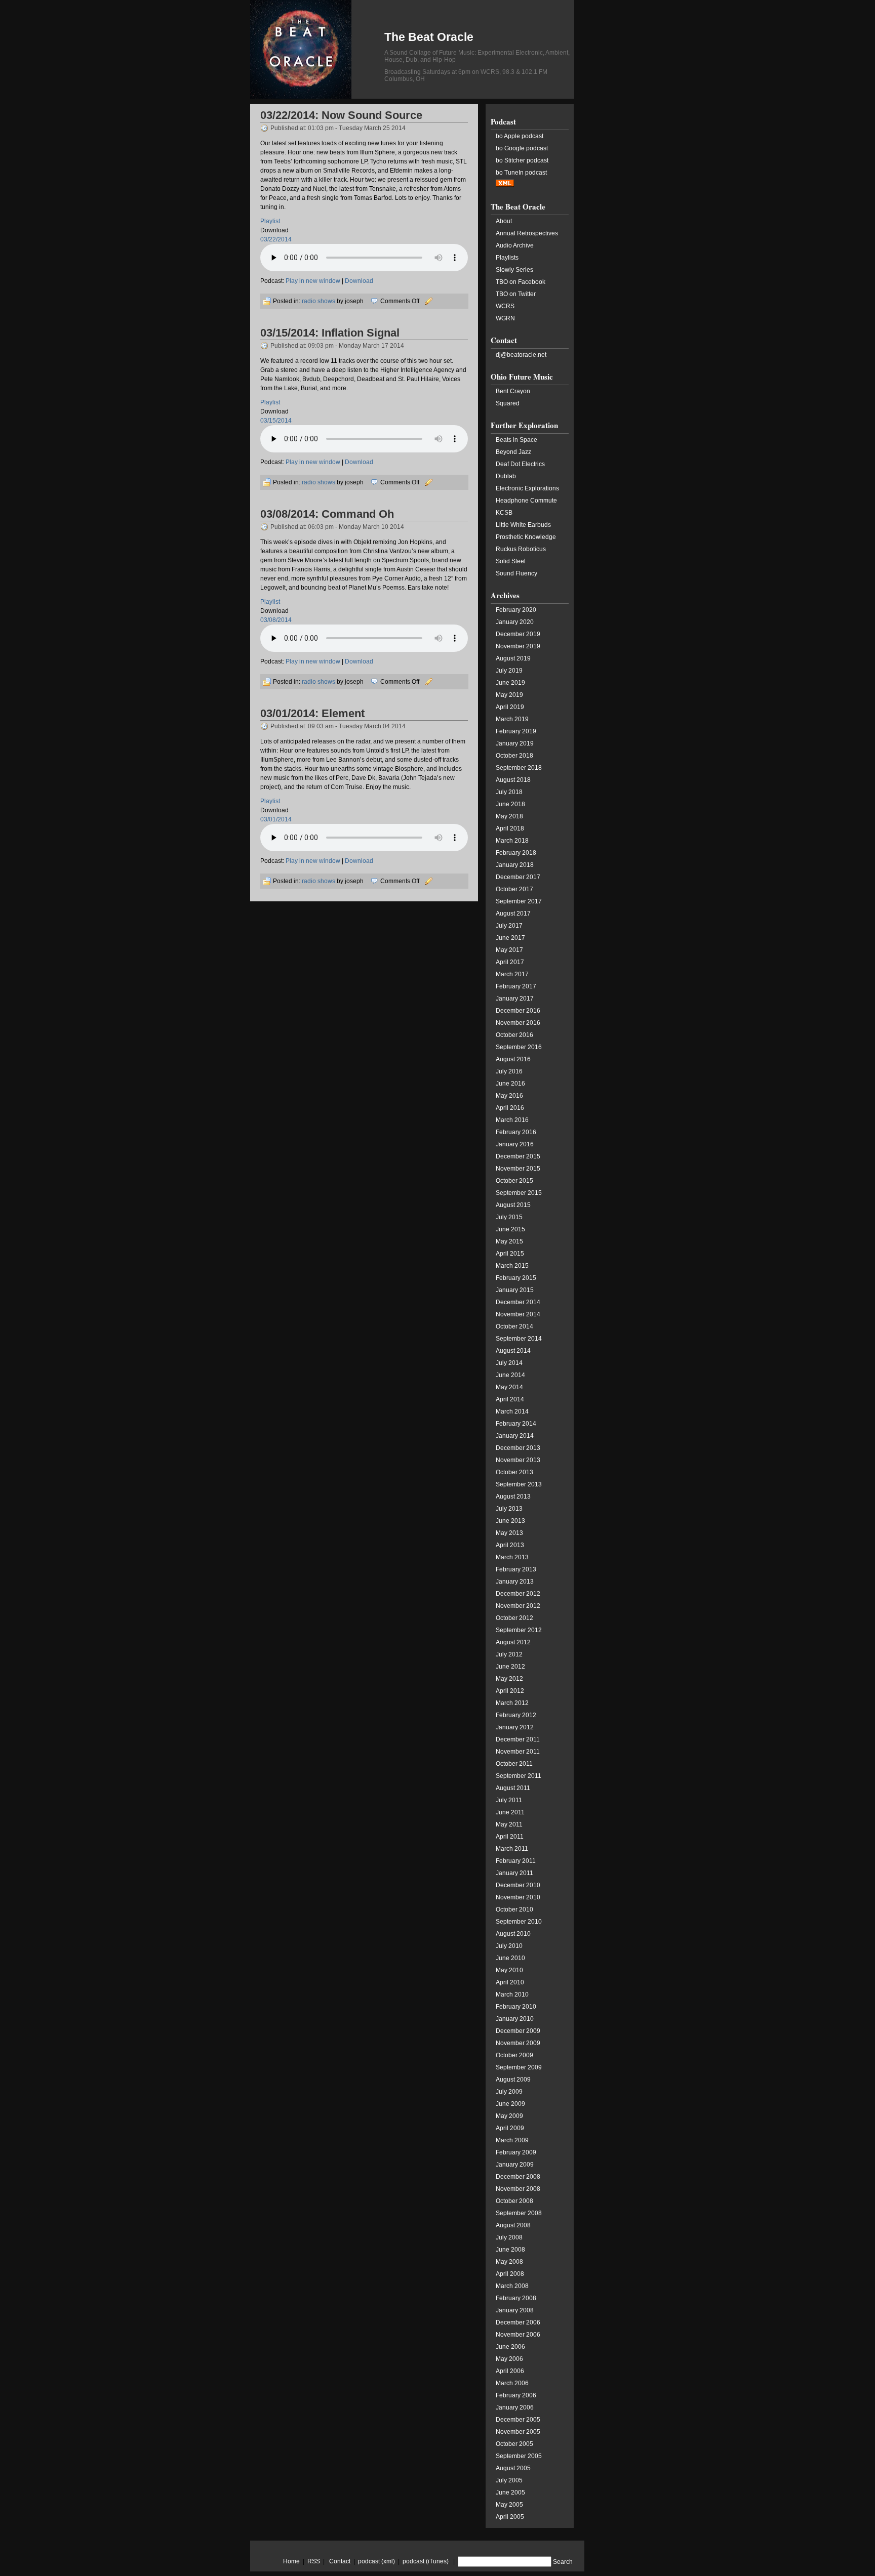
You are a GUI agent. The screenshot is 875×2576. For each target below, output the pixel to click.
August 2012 (513, 1642)
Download (359, 281)
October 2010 (514, 1909)
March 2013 (512, 1557)
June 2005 (510, 2492)
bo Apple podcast (520, 136)
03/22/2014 (276, 239)
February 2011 (516, 1861)
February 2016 (516, 1132)
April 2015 (510, 1254)
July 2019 (509, 671)
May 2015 (509, 1241)
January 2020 (515, 622)
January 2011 (514, 1873)
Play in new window (313, 281)
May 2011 (509, 1824)
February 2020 (516, 610)
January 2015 (515, 1290)
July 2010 (509, 1946)
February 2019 (516, 731)
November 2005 (518, 2432)
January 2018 (515, 865)
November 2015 (518, 1169)
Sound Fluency (516, 573)
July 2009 (509, 2092)
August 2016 (513, 1059)
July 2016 (509, 1071)
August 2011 (513, 1788)
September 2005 (519, 2456)
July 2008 (509, 2237)
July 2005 (509, 2480)
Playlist (270, 221)
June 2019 (510, 683)
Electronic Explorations (527, 488)
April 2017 (510, 962)
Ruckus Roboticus (521, 549)
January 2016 (515, 1144)
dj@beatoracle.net (521, 355)
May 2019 (509, 695)
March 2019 (512, 719)
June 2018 (510, 804)
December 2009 (518, 2031)
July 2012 (509, 1654)
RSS (314, 2561)
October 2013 (514, 1472)
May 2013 (509, 1533)
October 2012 (514, 1618)
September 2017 (519, 901)
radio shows (319, 301)
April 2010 (510, 1982)
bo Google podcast (522, 148)
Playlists (507, 258)
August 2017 (513, 913)
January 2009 (515, 2165)
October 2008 (514, 2201)
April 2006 (510, 2371)
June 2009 (510, 2104)
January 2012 (515, 1727)
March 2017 (512, 974)
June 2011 (510, 1812)
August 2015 (513, 1205)
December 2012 (518, 1594)
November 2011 (518, 1752)
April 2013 (510, 1545)
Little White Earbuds (523, 525)
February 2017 (516, 986)
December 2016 (518, 1011)
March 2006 (512, 2383)
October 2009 (514, 2055)
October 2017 (514, 889)
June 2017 (510, 938)
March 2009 (512, 2140)
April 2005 (510, 2517)
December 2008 (518, 2177)
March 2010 (512, 1995)
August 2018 (513, 780)
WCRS (505, 306)
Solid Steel (511, 561)
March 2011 (512, 1849)
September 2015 (519, 1193)
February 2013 (516, 1569)
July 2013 (509, 1509)
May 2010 (509, 1970)
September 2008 (519, 2213)
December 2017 (518, 877)
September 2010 (519, 1922)
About (504, 221)
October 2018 (514, 756)
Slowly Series (514, 270)
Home (291, 2561)
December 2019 (518, 634)
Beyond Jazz (513, 452)
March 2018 (512, 841)
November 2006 (518, 2335)
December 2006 (518, 2322)
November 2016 (518, 1023)
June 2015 (510, 1229)
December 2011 (518, 1739)
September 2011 (519, 1776)
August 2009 (513, 2080)
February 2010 (516, 2007)
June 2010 (510, 1958)
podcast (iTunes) (426, 2561)
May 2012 (509, 1679)
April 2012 (510, 1691)
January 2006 (515, 2407)
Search (563, 2562)
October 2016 (514, 1035)
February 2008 (516, 2298)
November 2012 (518, 1606)
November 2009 (518, 2043)
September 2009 (519, 2067)
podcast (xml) (376, 2561)
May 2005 (509, 2505)
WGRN (505, 318)
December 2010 (518, 1885)
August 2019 (513, 658)
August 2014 (513, 1351)
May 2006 (509, 2359)
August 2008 (513, 2225)
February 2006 (516, 2395)
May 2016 (509, 1096)
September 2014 (519, 1339)
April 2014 (510, 1399)
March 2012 (512, 1703)
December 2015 (518, 1156)
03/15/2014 (276, 421)
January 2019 (515, 743)
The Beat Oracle (429, 37)
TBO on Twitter (516, 294)
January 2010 (515, 2019)
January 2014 (515, 1436)
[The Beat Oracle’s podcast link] (505, 185)
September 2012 (519, 1630)
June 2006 (510, 2347)
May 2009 (509, 2116)
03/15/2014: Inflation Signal (330, 333)
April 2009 (510, 2128)
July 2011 (509, 1800)
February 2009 (516, 2152)
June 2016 (510, 1084)
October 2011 (514, 1764)
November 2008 (518, 2189)
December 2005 (518, 2420)
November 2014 (518, 1314)
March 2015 (512, 1266)
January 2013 (515, 1582)
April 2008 (510, 2274)
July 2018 (509, 792)
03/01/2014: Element (312, 713)
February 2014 (516, 1424)
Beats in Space (516, 440)
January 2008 (515, 2310)
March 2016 (512, 1120)
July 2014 (509, 1363)
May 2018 (509, 816)
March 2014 (512, 1411)
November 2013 (518, 1460)
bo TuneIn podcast (521, 173)
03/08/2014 (276, 620)
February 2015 (516, 1278)
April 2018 (510, 828)
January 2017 (515, 999)
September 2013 (519, 1484)
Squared (508, 403)
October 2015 (514, 1181)
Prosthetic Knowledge (526, 537)
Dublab (506, 476)
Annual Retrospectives (527, 233)
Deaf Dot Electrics (520, 464)
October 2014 (514, 1326)
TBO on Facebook (521, 282)
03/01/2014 (276, 819)
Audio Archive (515, 245)
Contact (340, 2561)
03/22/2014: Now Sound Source (341, 115)
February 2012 (516, 1715)
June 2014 (510, 1375)
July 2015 (509, 1217)
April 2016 (510, 1108)
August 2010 (513, 1934)
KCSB (504, 513)
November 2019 (518, 646)
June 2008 (510, 2250)
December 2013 (518, 1448)
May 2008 (509, 2262)
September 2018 (519, 768)
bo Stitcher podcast (522, 160)
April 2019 (510, 707)
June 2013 (510, 1521)
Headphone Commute (526, 501)
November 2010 (518, 1897)
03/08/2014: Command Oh (327, 514)
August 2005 (513, 2468)
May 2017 (509, 950)
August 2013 (513, 1497)
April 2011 (510, 1837)
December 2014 (518, 1302)
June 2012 (510, 1667)
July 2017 (509, 926)
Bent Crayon (513, 391)
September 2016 (519, 1047)
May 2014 (509, 1387)
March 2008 (512, 2286)
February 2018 (516, 853)
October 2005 (514, 2444)
